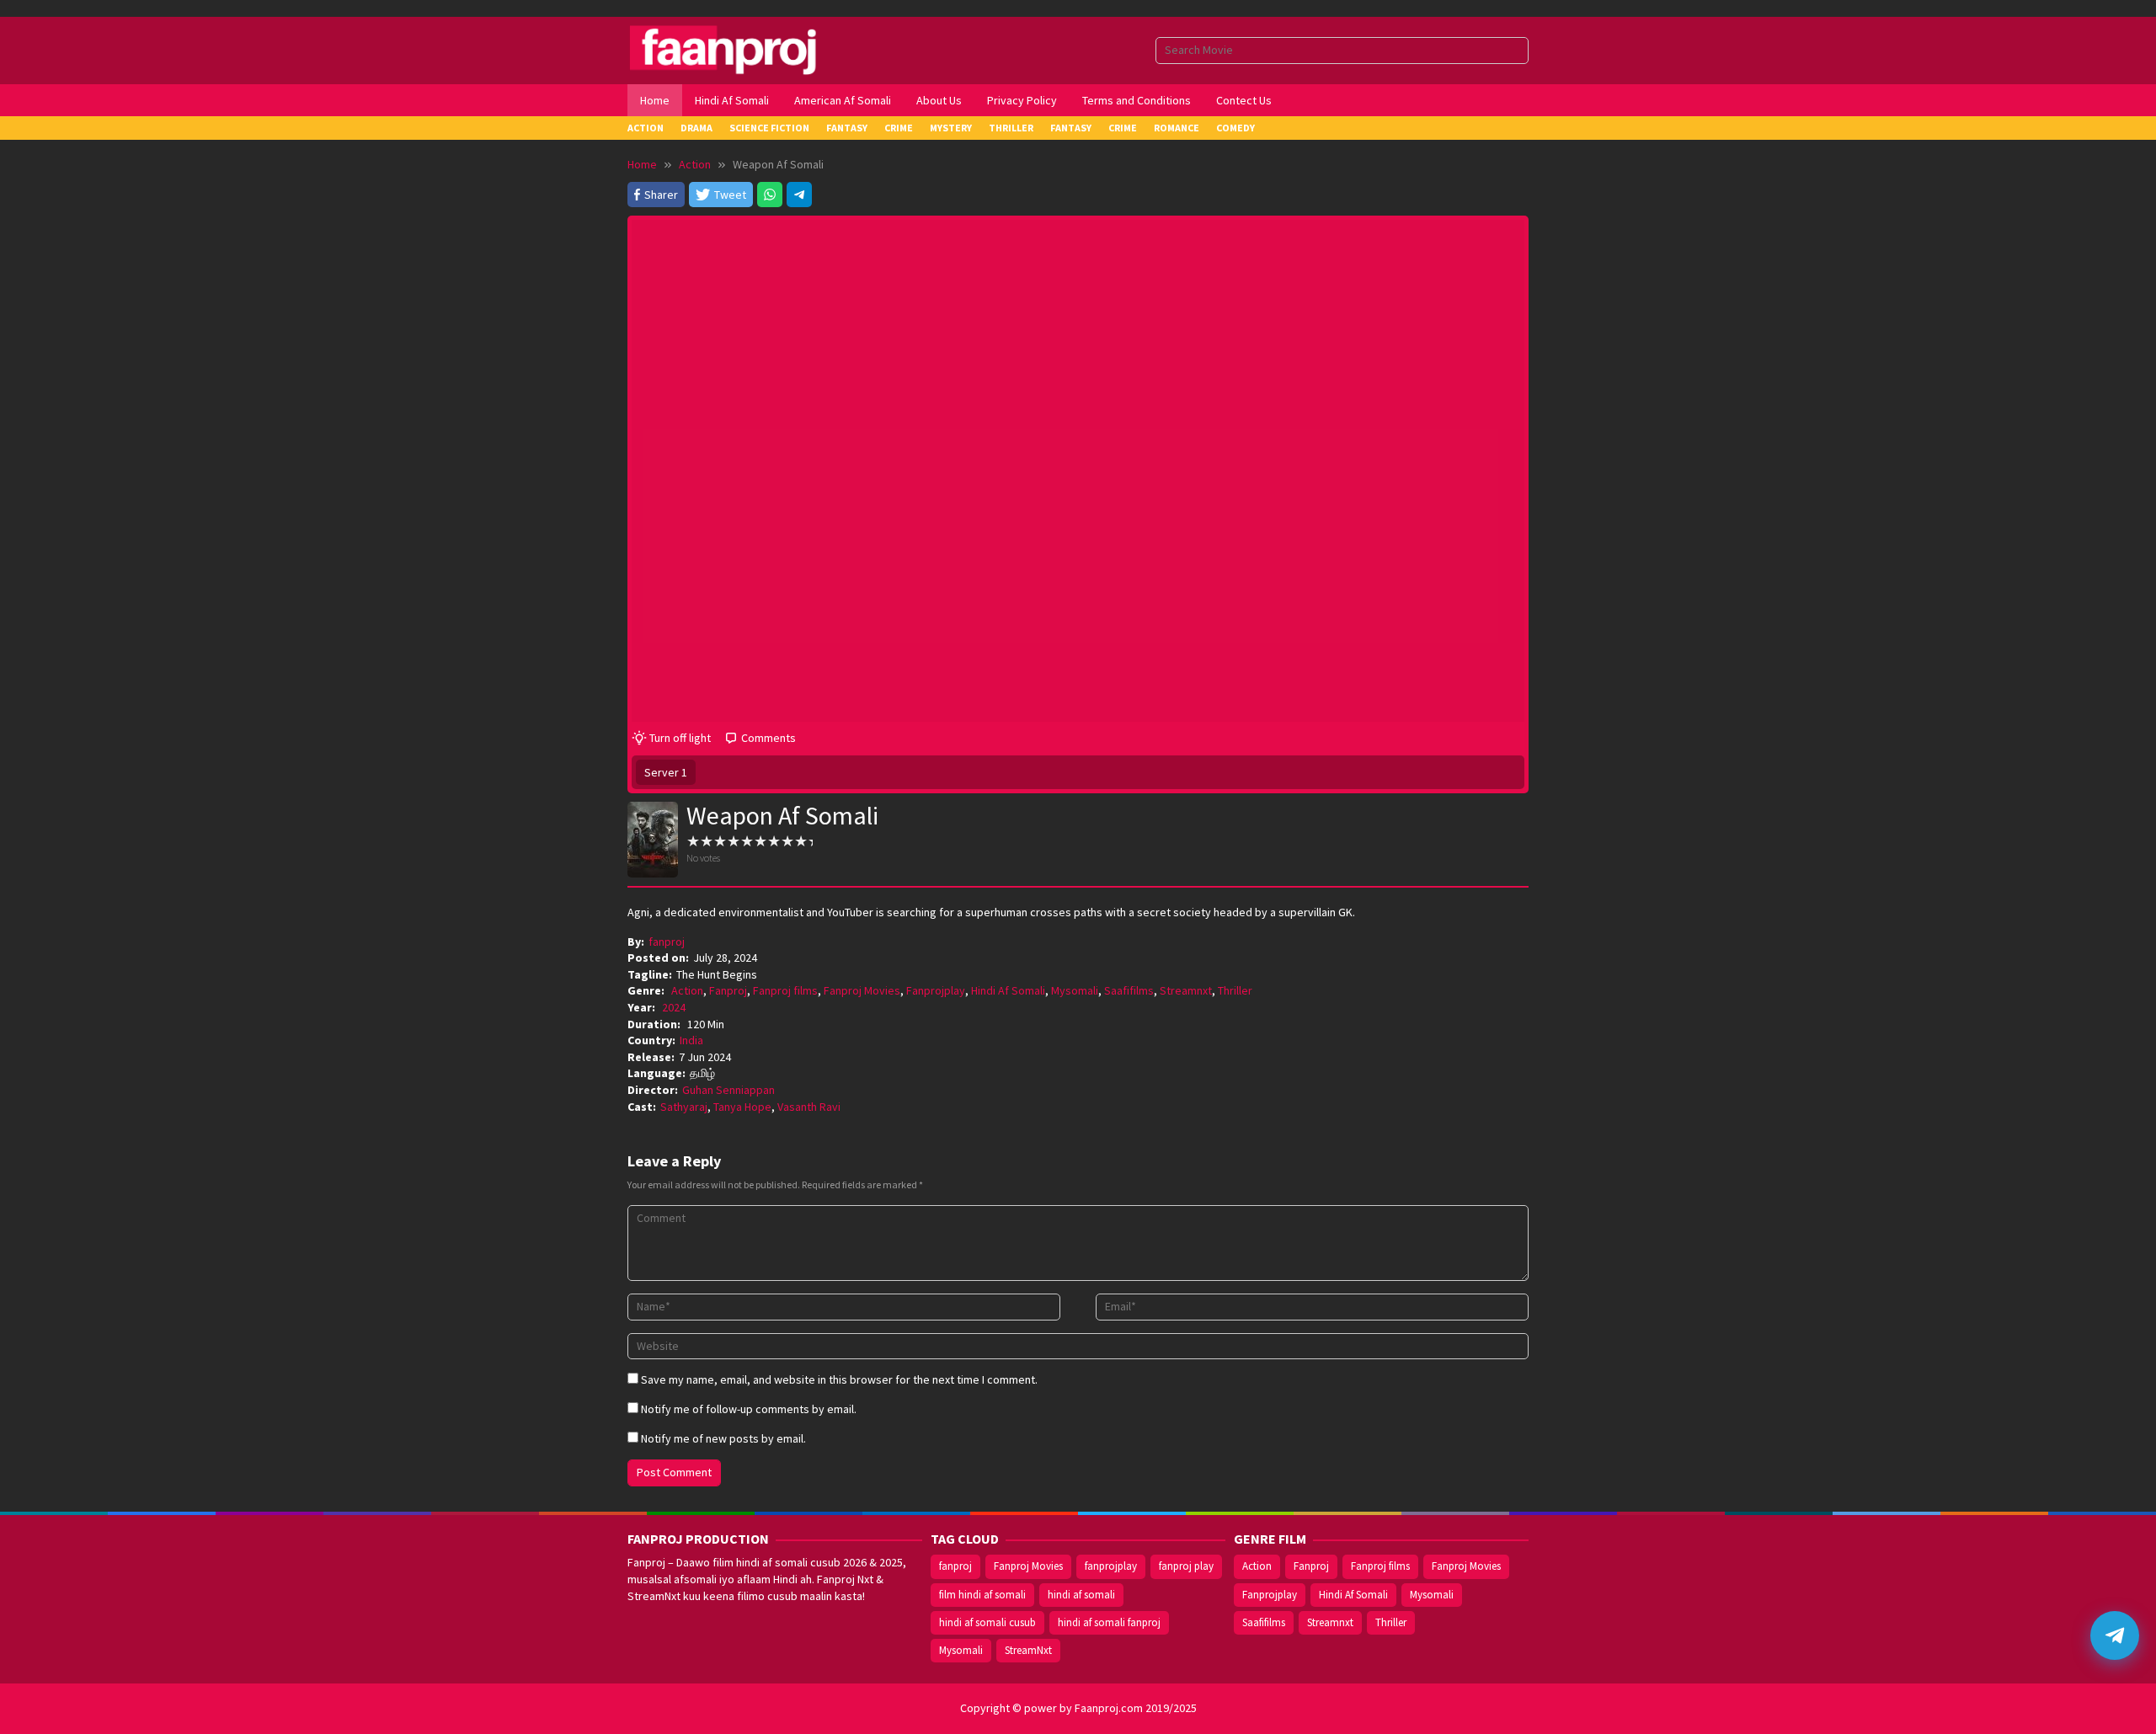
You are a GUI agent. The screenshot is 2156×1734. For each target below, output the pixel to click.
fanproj (955, 1566)
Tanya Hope (742, 1107)
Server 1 (666, 772)
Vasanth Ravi (809, 1107)
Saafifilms (1129, 990)
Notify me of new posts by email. (723, 1438)
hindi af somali (1081, 1595)
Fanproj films (785, 990)
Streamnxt (1186, 990)
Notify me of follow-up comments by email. (749, 1409)
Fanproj (728, 990)
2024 (674, 1007)
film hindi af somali (982, 1595)
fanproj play (1186, 1566)
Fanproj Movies (862, 990)
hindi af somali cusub (987, 1622)
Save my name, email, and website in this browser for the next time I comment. (839, 1379)
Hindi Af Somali (1008, 990)
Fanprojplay (936, 990)
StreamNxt (1028, 1650)
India (691, 1040)
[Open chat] (2115, 1635)
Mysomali (1075, 990)
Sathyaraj (684, 1107)
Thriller (1235, 990)
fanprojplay (1111, 1566)
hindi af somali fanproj (1109, 1622)
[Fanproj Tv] (747, 49)
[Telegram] (799, 195)
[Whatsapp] (770, 195)
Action (687, 990)
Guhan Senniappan (728, 1090)
